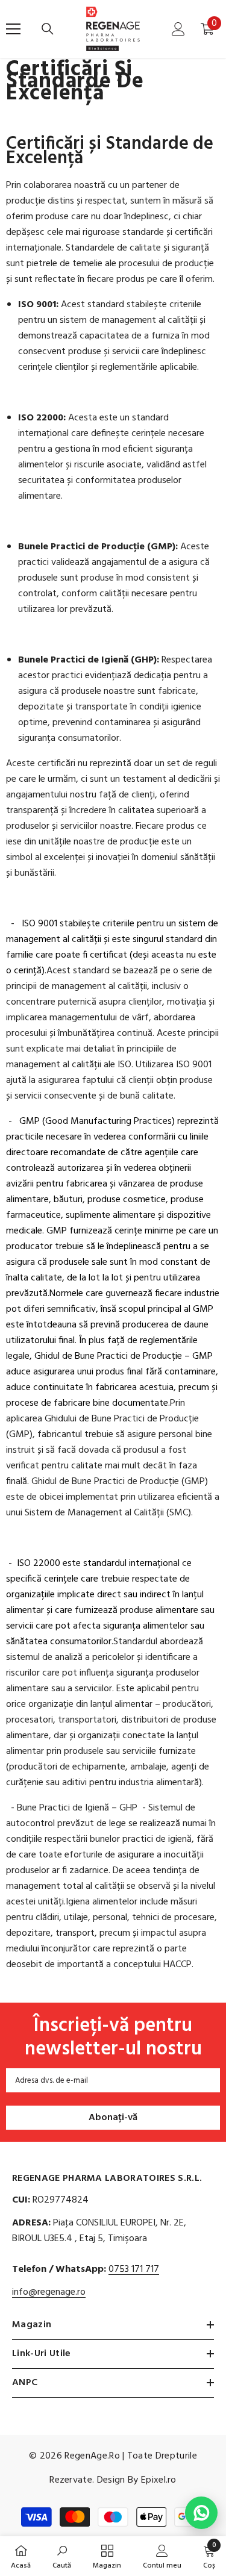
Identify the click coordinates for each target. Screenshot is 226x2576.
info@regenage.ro (49, 2292)
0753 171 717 (134, 2269)
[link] (62, 2556)
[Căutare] (48, 29)
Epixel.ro (159, 2480)
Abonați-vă (113, 2118)
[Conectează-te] (178, 29)
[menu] (13, 29)
